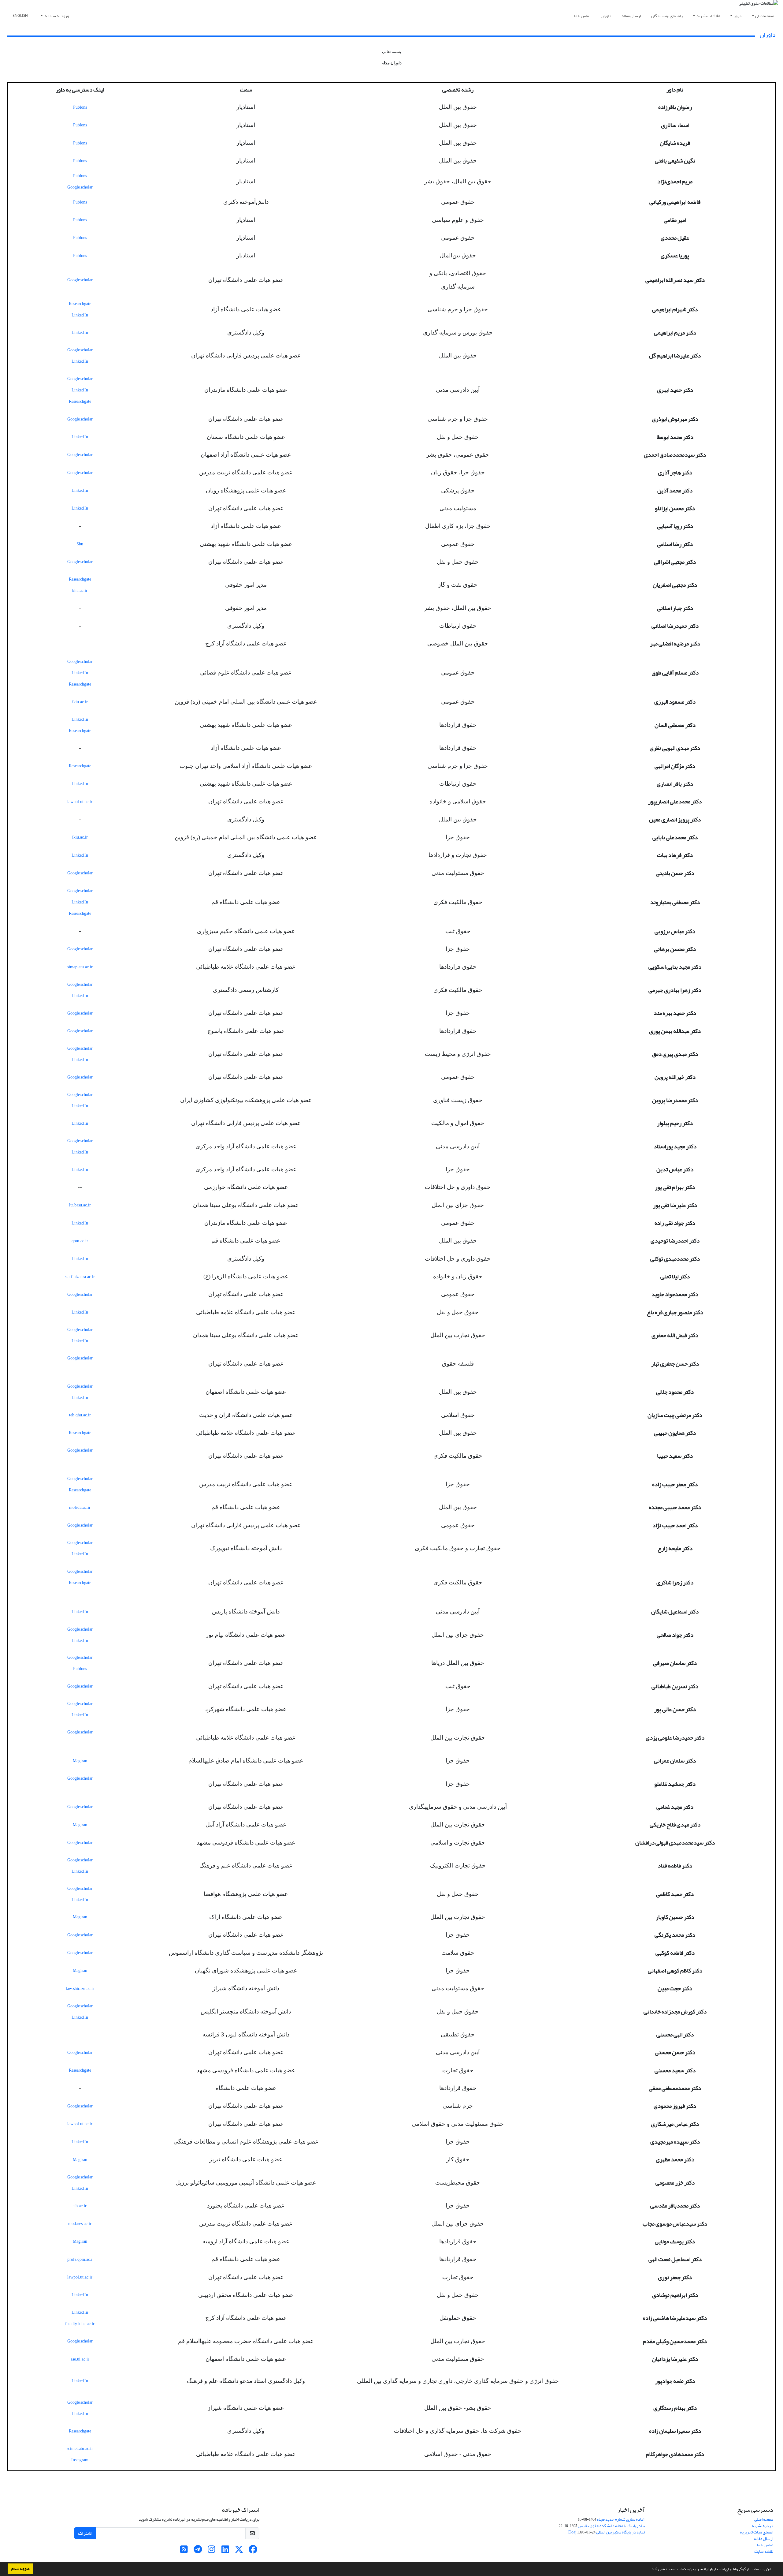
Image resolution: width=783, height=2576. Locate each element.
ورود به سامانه (56, 16)
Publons (80, 107)
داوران (606, 16)
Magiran (80, 1761)
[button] (648, 2570)
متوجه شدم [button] (20, 2569)
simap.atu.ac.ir (80, 967)
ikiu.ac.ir (80, 702)
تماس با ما (582, 16)
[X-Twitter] (239, 2551)
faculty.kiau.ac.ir (80, 2324)
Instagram (80, 2460)
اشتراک (85, 2533)
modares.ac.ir (80, 2224)
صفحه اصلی (765, 16)
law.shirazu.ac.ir (80, 1989)
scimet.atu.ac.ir (80, 2449)
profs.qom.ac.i (80, 2259)
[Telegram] (198, 2551)
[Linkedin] (225, 2551)
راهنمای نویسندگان (667, 16)
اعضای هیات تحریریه (757, 2532)
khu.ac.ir (80, 591)
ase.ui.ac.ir (80, 2359)
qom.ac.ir (80, 1241)
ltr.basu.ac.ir (80, 1205)
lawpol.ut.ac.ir (80, 802)
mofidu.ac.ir (80, 1507)
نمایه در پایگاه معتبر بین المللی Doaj (607, 2532)
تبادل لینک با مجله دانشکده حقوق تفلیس (611, 2526)
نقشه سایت (764, 2551)
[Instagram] (212, 2551)
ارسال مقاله (631, 16)
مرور (738, 16)
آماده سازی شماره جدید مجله (621, 2519)
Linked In (80, 315)
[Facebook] (253, 2551)
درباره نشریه (763, 2526)
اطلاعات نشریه (708, 16)
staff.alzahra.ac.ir (80, 1277)
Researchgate (80, 304)
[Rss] (184, 2551)
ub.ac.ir (80, 2206)
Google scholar (80, 187)
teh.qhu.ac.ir (80, 1415)
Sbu (80, 544)
